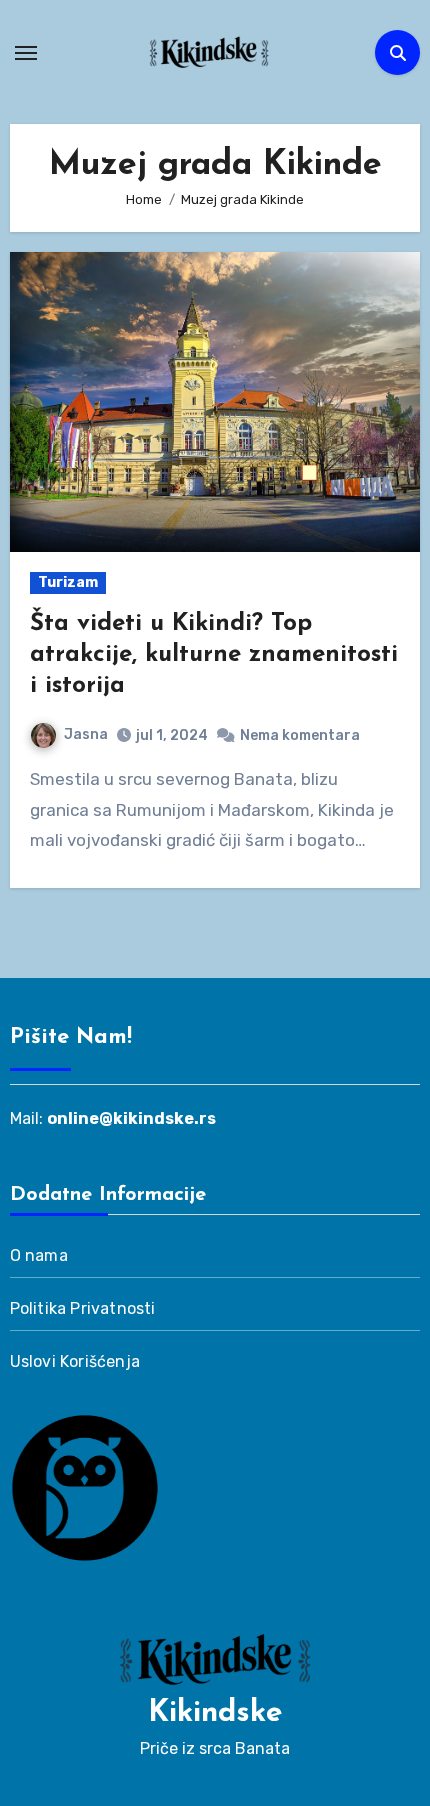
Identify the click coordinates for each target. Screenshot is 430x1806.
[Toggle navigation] (26, 53)
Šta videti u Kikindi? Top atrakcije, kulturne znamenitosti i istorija (214, 655)
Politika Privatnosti (83, 1308)
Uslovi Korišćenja (75, 1361)
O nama (39, 1255)
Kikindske (215, 1713)
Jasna (86, 734)
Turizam (68, 582)
